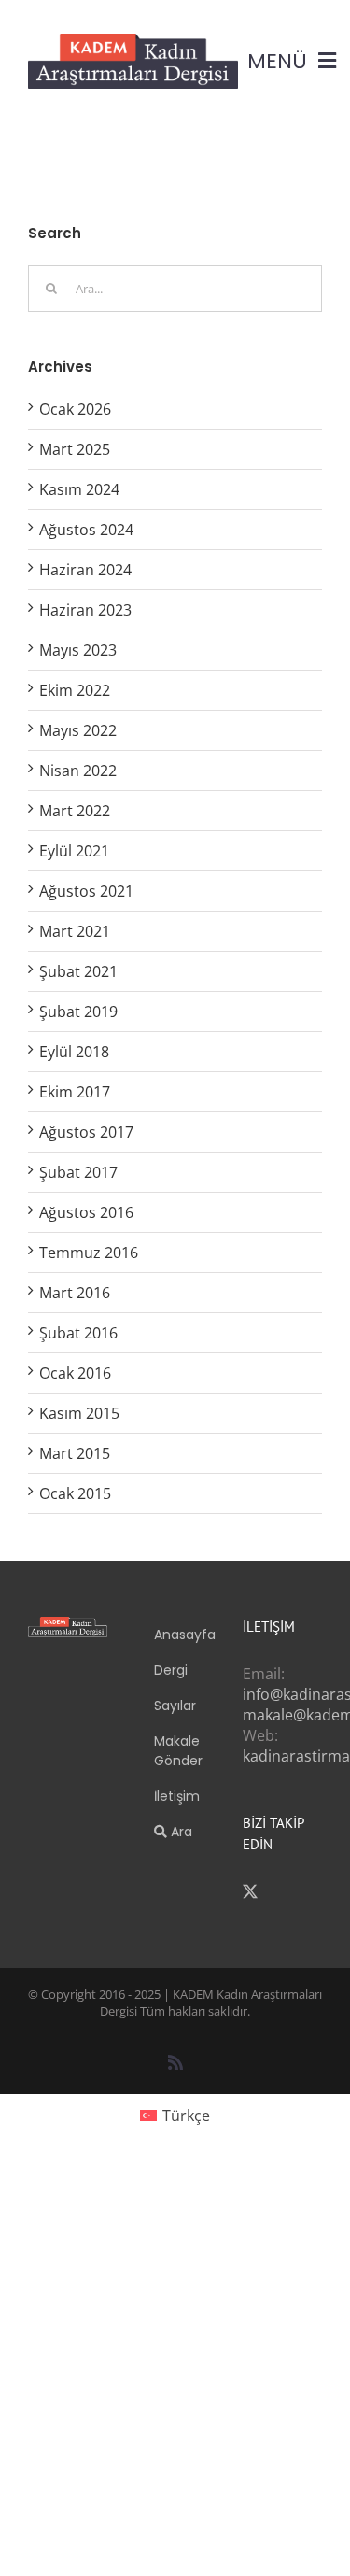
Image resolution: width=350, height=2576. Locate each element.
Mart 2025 (75, 449)
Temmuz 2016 (89, 1253)
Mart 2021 (75, 931)
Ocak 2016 (75, 1373)
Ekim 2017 (75, 1092)
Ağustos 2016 (86, 1212)
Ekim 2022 (75, 690)
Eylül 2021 (74, 851)
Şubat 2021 (78, 971)
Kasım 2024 (79, 489)
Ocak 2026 (75, 409)
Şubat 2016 (78, 1333)
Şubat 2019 (78, 1012)
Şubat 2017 (78, 1172)
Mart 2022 (75, 811)
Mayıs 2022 (78, 730)
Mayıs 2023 (78, 650)
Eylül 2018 (74, 1052)
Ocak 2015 (75, 1493)
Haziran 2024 (85, 570)
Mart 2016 (75, 1293)
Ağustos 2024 (86, 530)
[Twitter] (250, 1891)
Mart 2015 (75, 1453)
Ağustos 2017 (86, 1132)
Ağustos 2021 (86, 891)
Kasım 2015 (79, 1413)
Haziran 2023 (85, 610)
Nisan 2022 (78, 771)
